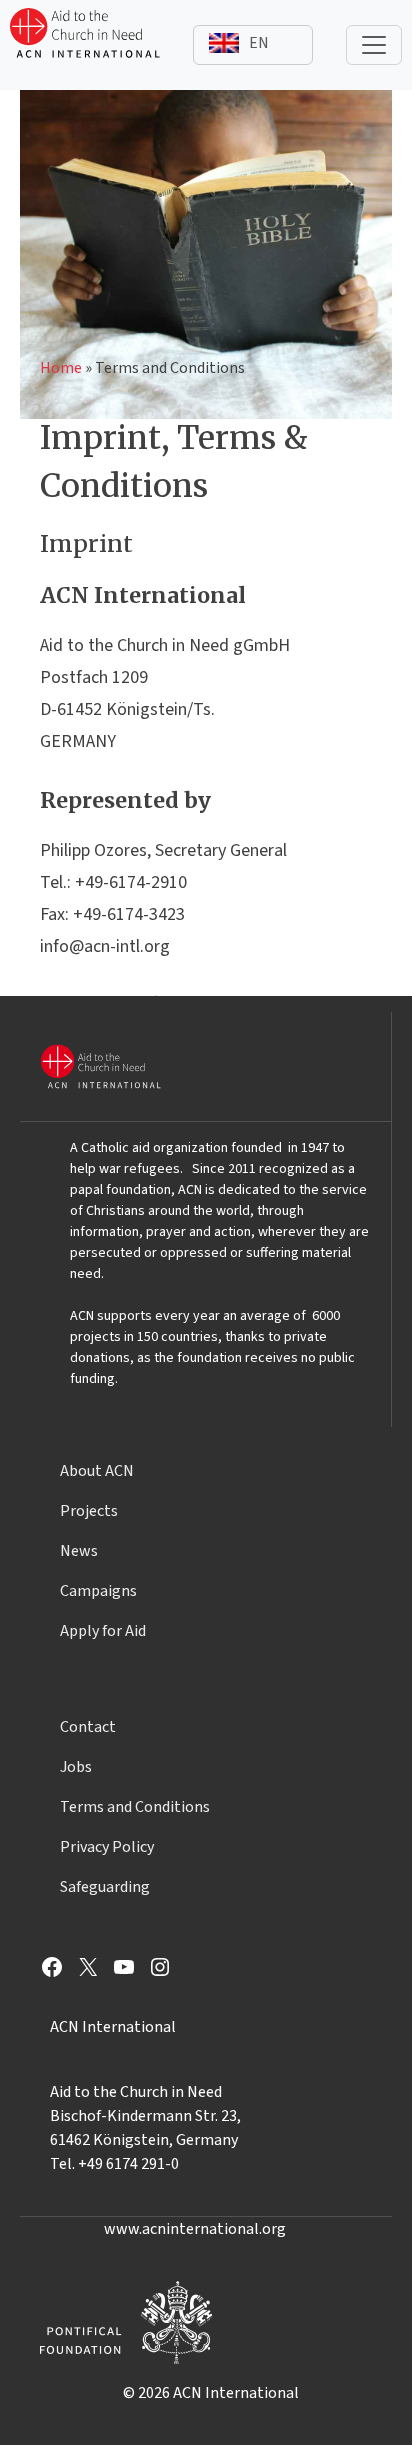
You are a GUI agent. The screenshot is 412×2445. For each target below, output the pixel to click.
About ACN (97, 1471)
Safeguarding (105, 1887)
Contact (88, 1727)
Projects (89, 1511)
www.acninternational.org (195, 2229)
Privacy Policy (107, 1847)
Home (61, 368)
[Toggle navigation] (374, 45)
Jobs (76, 1767)
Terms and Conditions (135, 1807)
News (79, 1551)
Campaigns (98, 1591)
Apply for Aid (103, 1631)
